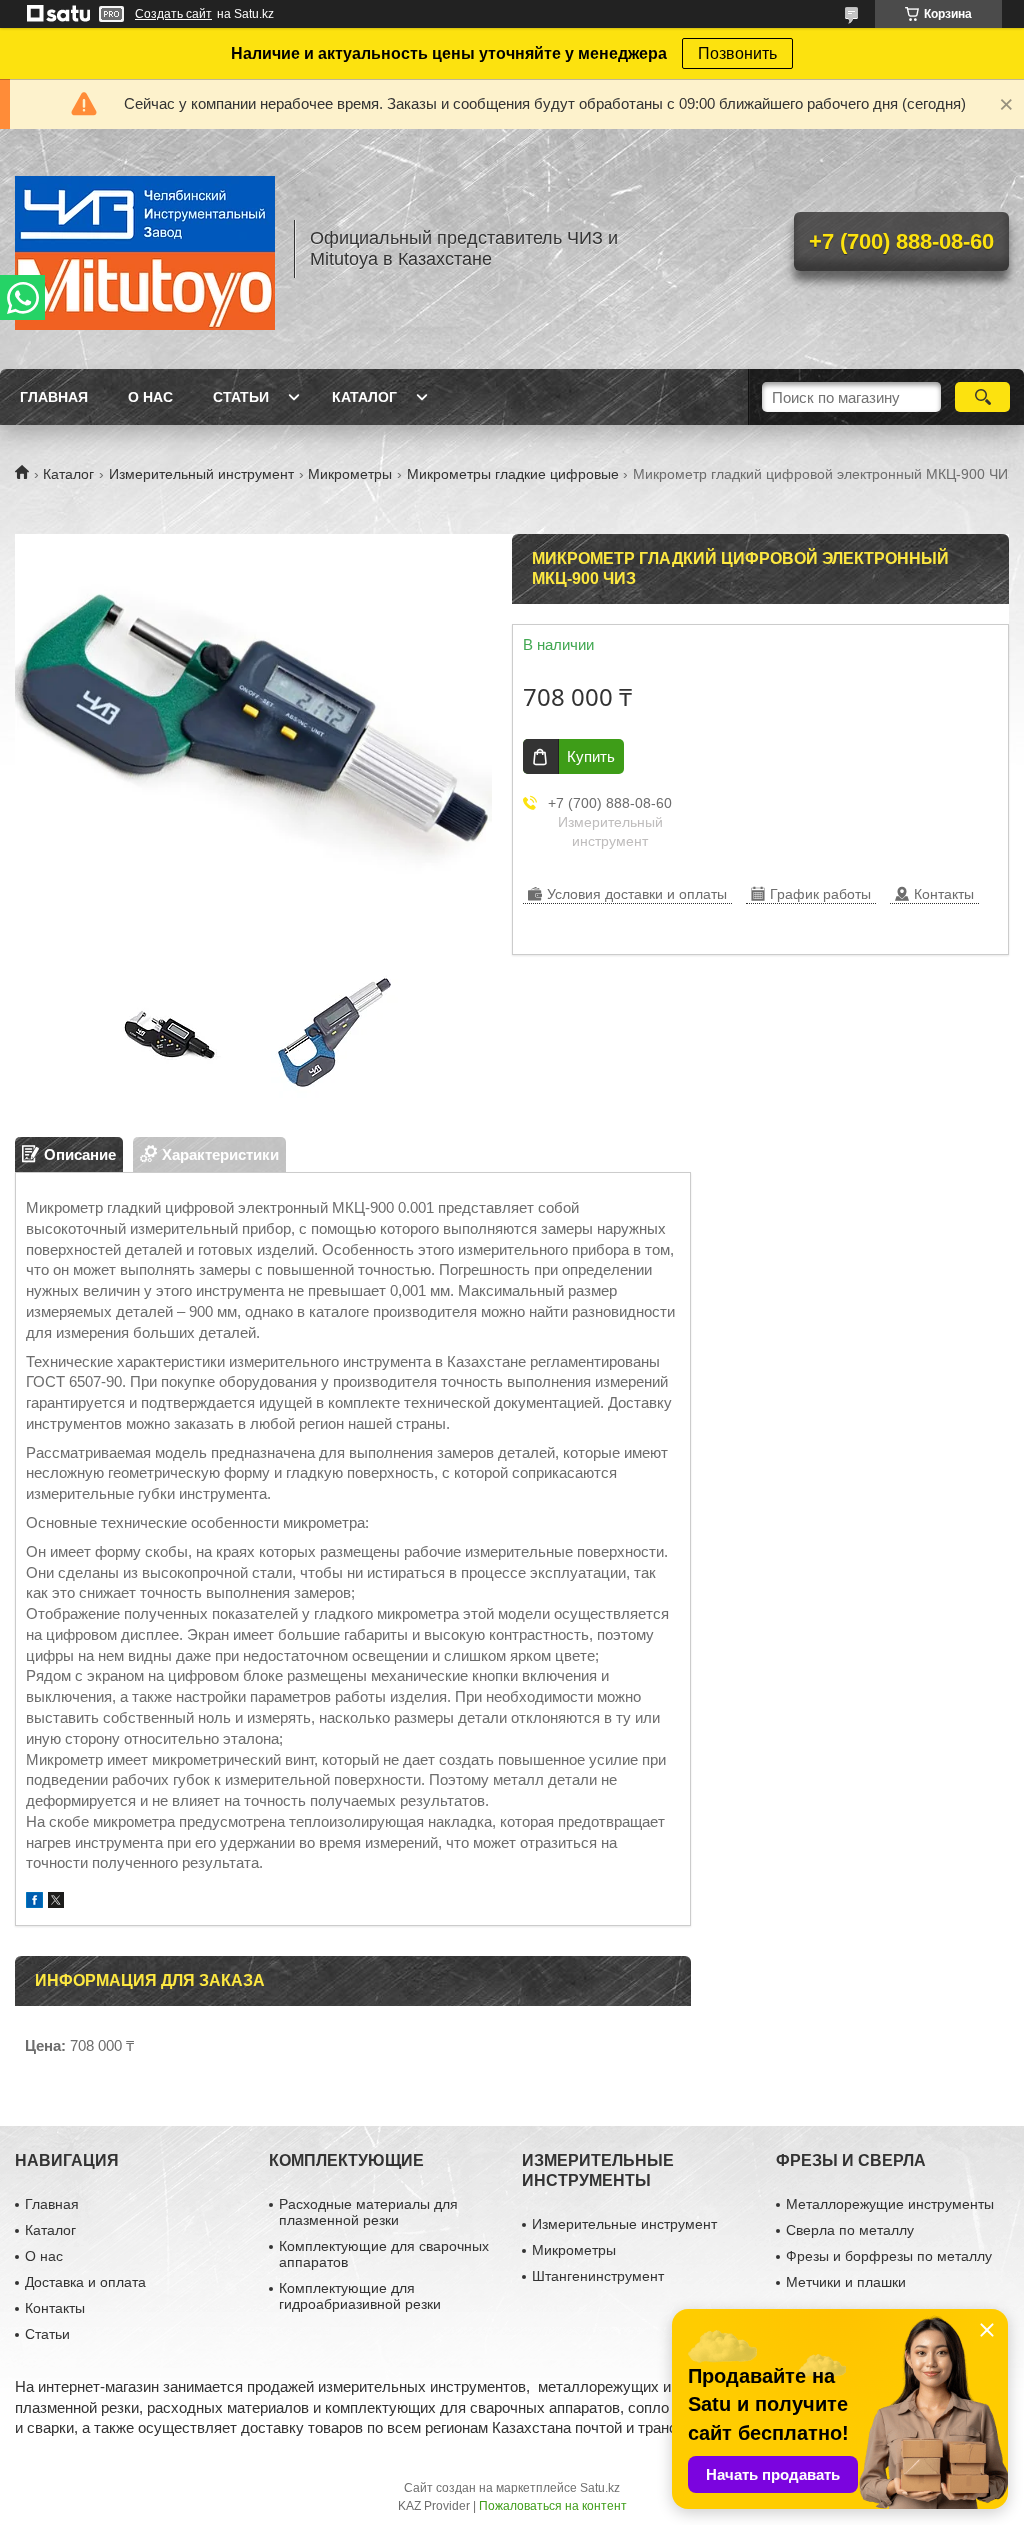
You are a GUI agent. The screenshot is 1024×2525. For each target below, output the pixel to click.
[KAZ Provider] (145, 249)
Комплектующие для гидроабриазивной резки (360, 2296)
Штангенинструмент (598, 2276)
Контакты (55, 2308)
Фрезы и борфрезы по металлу (889, 2256)
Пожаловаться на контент (553, 2506)
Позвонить (737, 53)
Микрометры (350, 474)
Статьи (241, 397)
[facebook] (34, 1902)
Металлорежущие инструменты (890, 2204)
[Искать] (982, 397)
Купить (591, 756)
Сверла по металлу (850, 2230)
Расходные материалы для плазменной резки (368, 2212)
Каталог (364, 397)
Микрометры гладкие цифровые (513, 474)
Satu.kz (600, 2488)
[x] (56, 1902)
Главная (54, 397)
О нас (150, 397)
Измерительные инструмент (624, 2224)
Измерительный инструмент (201, 474)
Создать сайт (173, 14)
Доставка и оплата (85, 2282)
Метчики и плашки (846, 2282)
